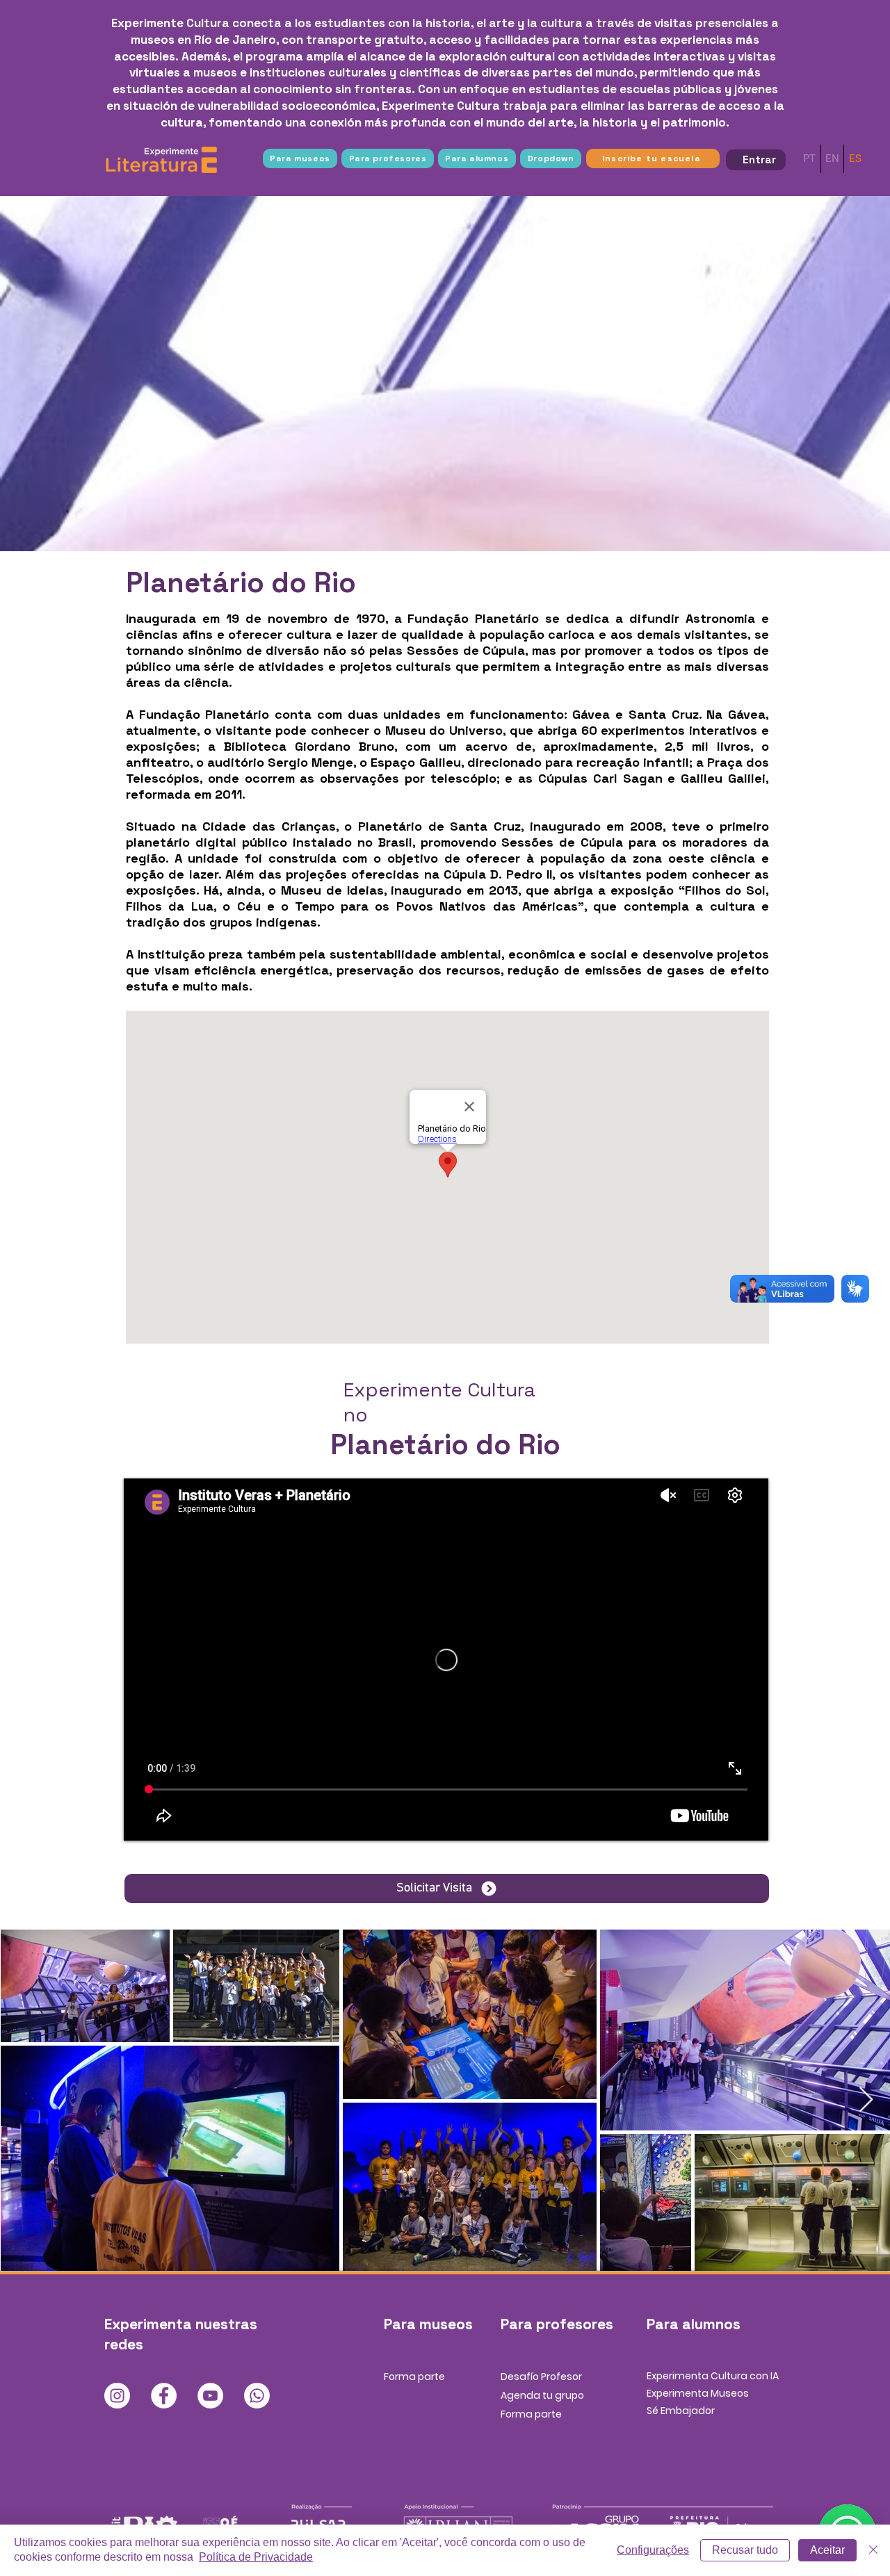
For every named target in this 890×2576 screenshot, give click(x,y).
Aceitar (827, 2550)
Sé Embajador (681, 2411)
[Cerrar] (873, 2550)
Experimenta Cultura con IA (713, 2376)
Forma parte (414, 2377)
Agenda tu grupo (542, 2395)
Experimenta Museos (698, 2393)
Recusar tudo (745, 2550)
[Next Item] (866, 2100)
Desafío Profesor (541, 2377)
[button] (300, 158)
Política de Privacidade (256, 2557)
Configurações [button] (653, 2550)
